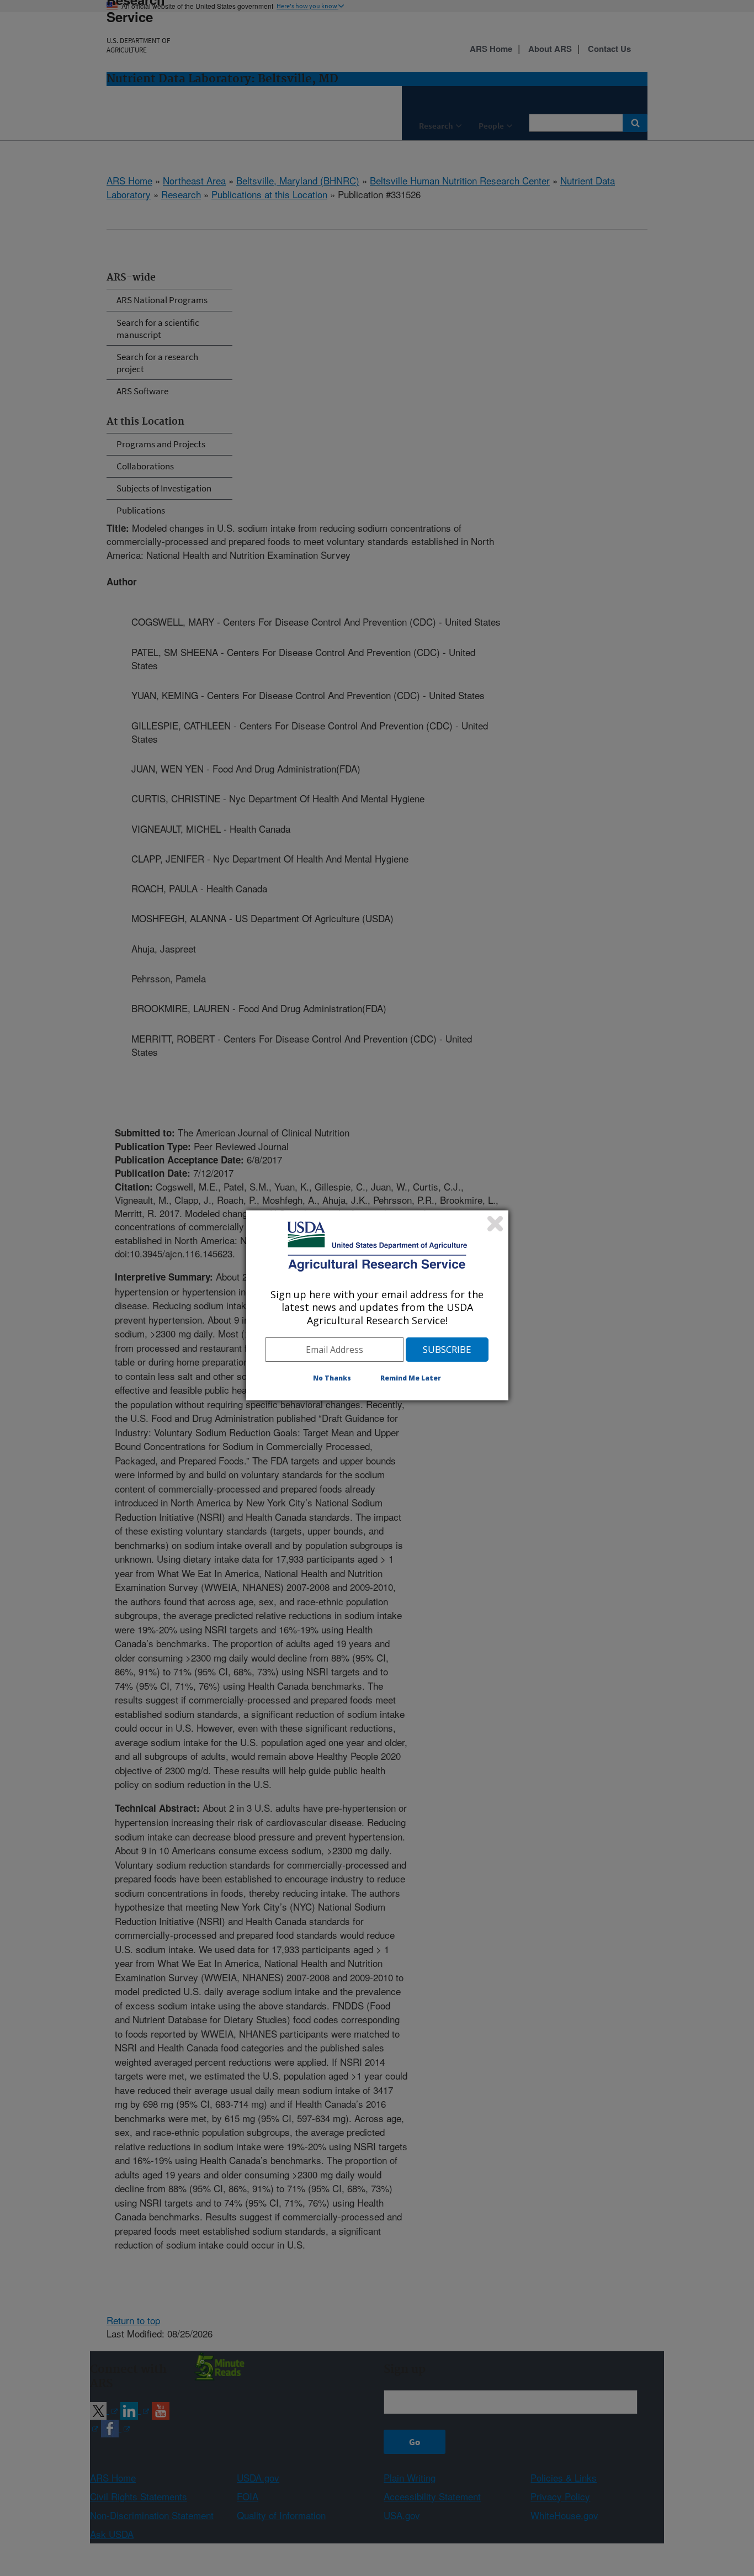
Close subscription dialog (495, 1224)
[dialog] (377, 1305)
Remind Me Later (411, 1378)
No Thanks (332, 1378)
